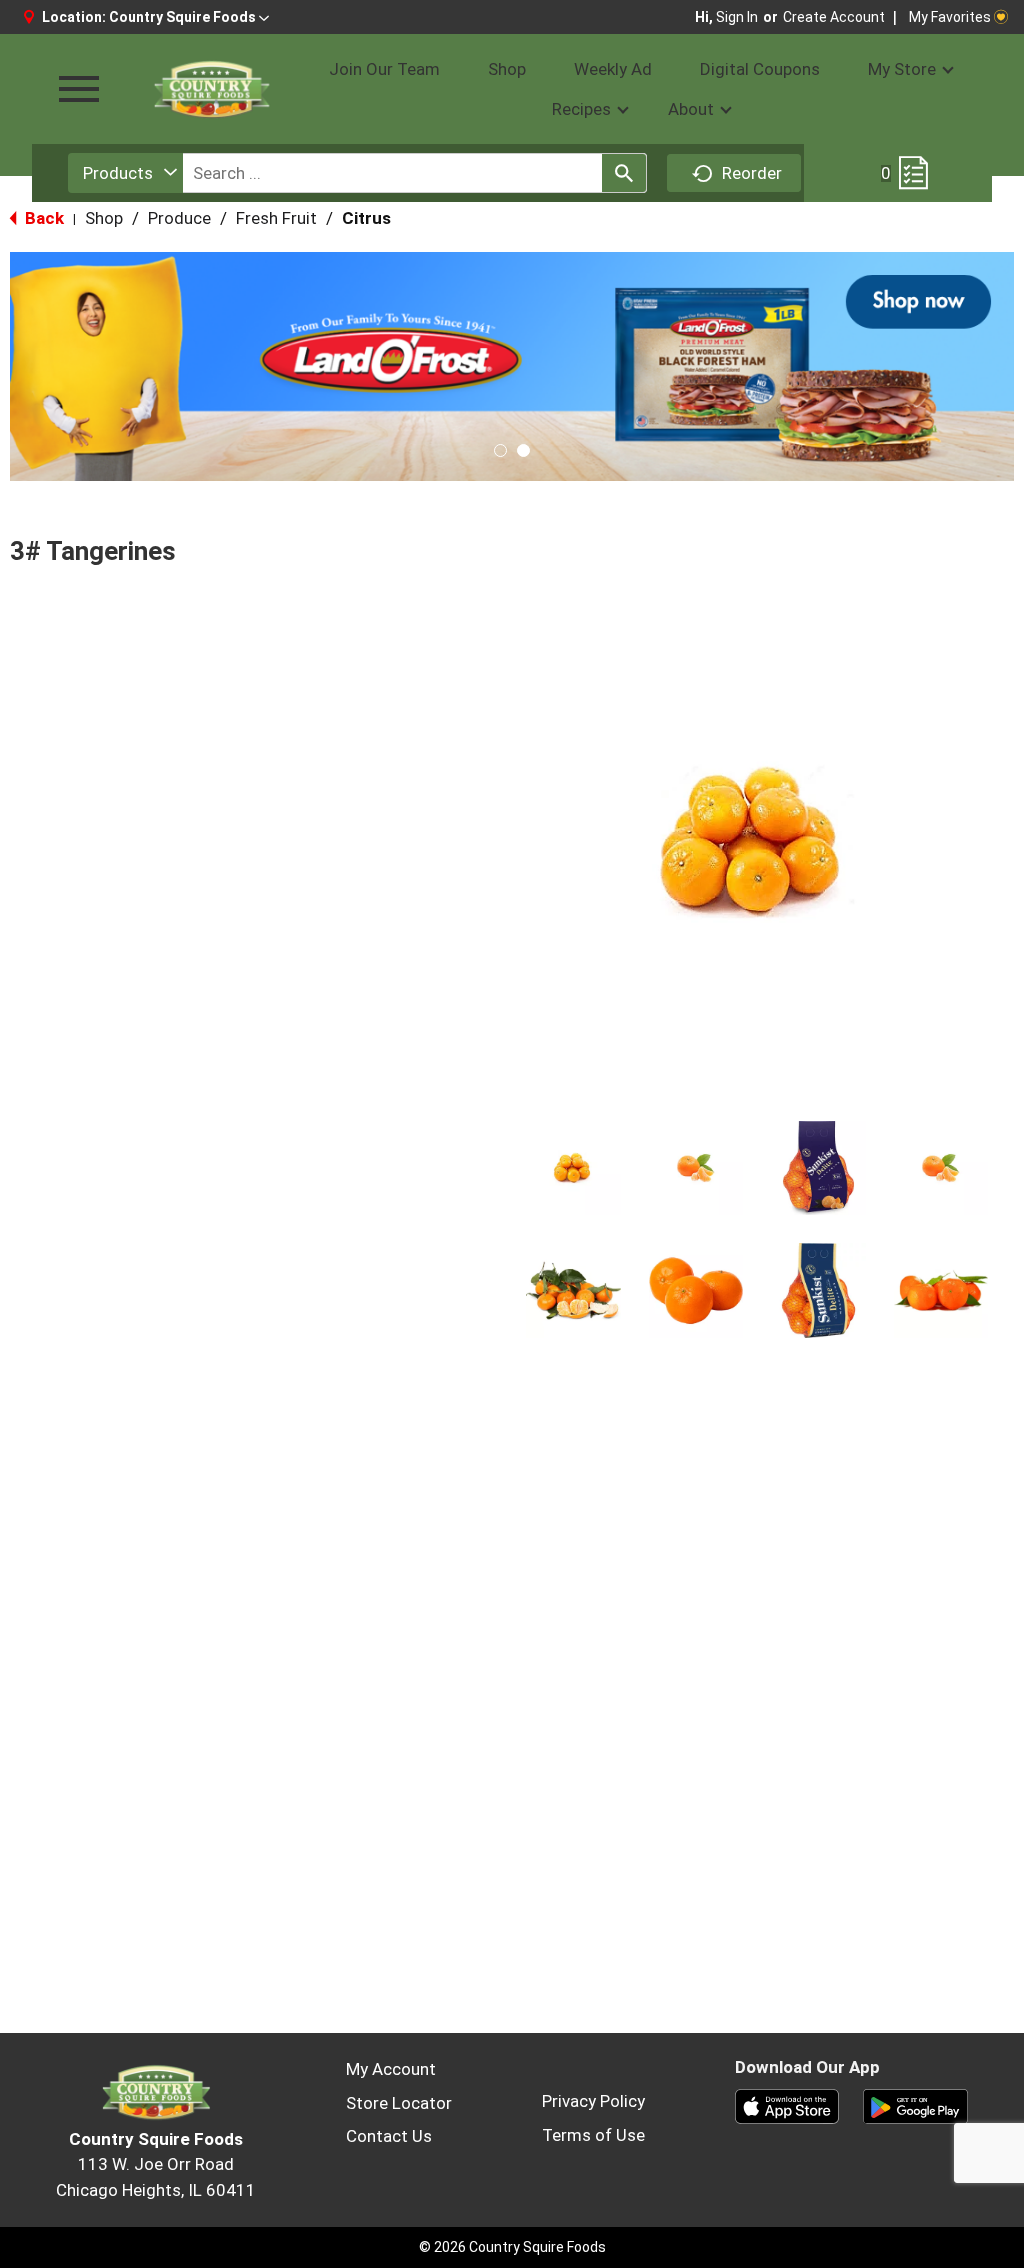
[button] (189, 17)
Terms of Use (593, 2135)
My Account (391, 2069)
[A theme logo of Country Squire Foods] (211, 89)
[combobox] (125, 173)
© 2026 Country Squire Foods (512, 2247)
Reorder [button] (752, 173)
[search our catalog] (624, 173)
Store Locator (399, 2103)
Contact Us (389, 2136)
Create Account (834, 17)
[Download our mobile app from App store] (787, 2105)
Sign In (737, 17)
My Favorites (950, 17)
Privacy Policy (593, 2101)
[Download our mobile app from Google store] (915, 2105)
